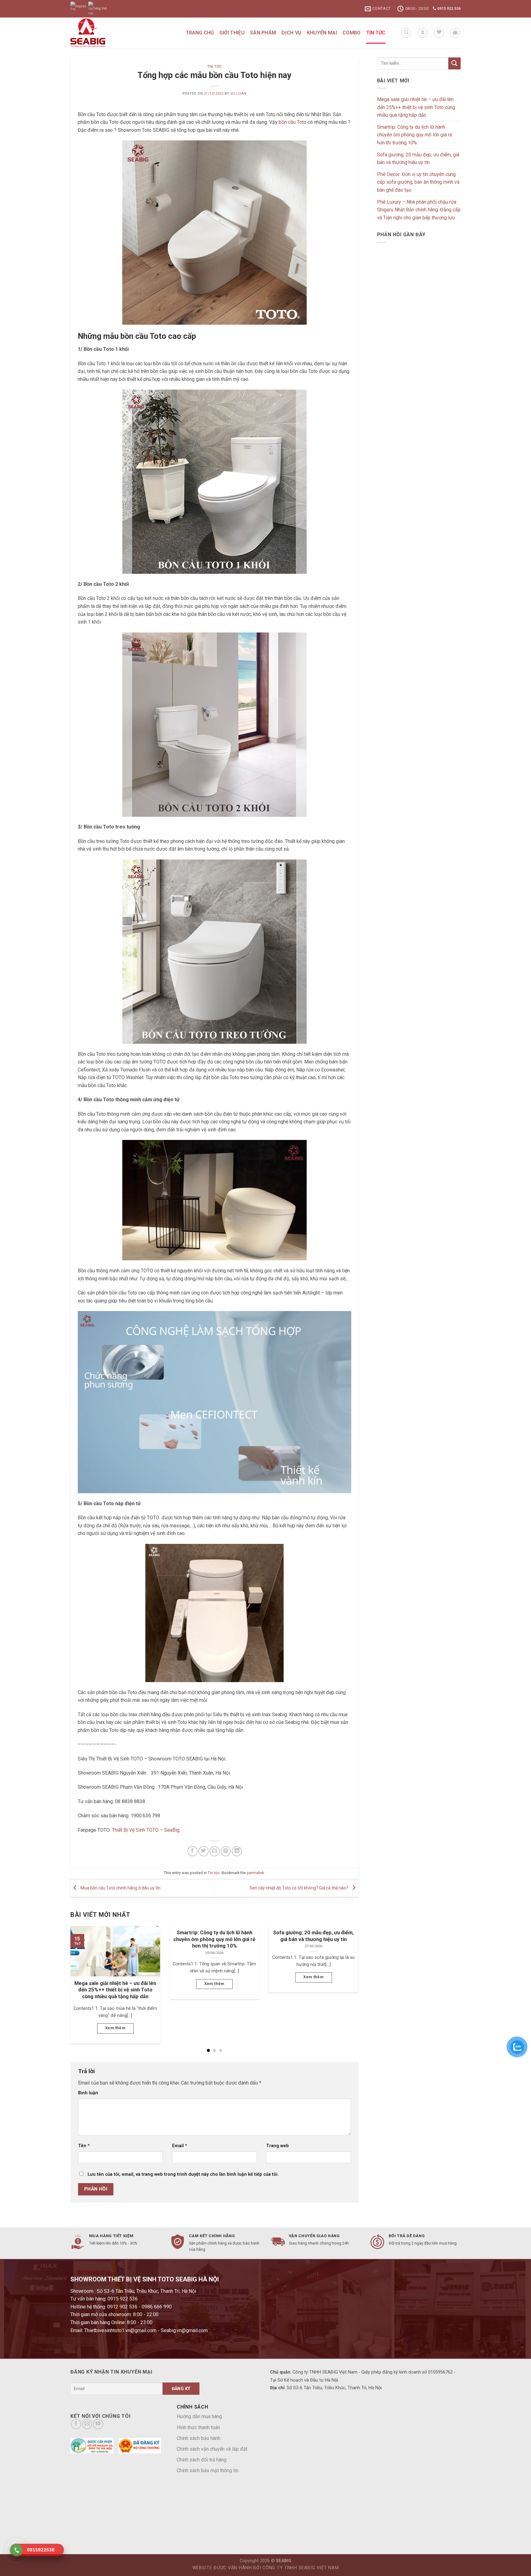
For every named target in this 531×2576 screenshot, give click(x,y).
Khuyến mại (322, 33)
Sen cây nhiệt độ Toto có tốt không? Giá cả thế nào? (299, 1888)
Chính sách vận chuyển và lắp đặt (212, 2449)
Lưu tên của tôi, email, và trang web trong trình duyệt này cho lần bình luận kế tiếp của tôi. (183, 2174)
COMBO (352, 33)
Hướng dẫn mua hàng (199, 2416)
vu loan (238, 94)
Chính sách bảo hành (199, 2438)
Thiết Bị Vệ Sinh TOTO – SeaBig (146, 1830)
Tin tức (376, 33)
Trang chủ (200, 33)
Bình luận (88, 2093)
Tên (84, 2146)
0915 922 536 (448, 9)
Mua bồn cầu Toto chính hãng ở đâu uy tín (120, 1888)
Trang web (277, 2146)
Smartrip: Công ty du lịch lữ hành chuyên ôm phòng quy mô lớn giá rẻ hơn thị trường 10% (415, 135)
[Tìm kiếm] (406, 33)
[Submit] (454, 63)
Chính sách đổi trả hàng (202, 2460)
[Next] (349, 1974)
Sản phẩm (263, 33)
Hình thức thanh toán (198, 2427)
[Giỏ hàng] (455, 33)
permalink (255, 1873)
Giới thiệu (232, 33)
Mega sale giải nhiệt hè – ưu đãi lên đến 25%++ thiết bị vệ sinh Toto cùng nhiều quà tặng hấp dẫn (416, 107)
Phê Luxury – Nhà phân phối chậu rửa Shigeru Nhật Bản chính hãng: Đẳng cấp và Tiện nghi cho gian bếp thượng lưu (419, 210)
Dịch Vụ (291, 33)
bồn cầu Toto (293, 122)
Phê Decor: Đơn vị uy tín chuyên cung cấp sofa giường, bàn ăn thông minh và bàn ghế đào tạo (418, 182)
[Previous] (80, 1974)
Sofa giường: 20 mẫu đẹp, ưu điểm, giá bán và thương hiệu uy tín (418, 159)
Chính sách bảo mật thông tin (208, 2470)
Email (180, 2146)
